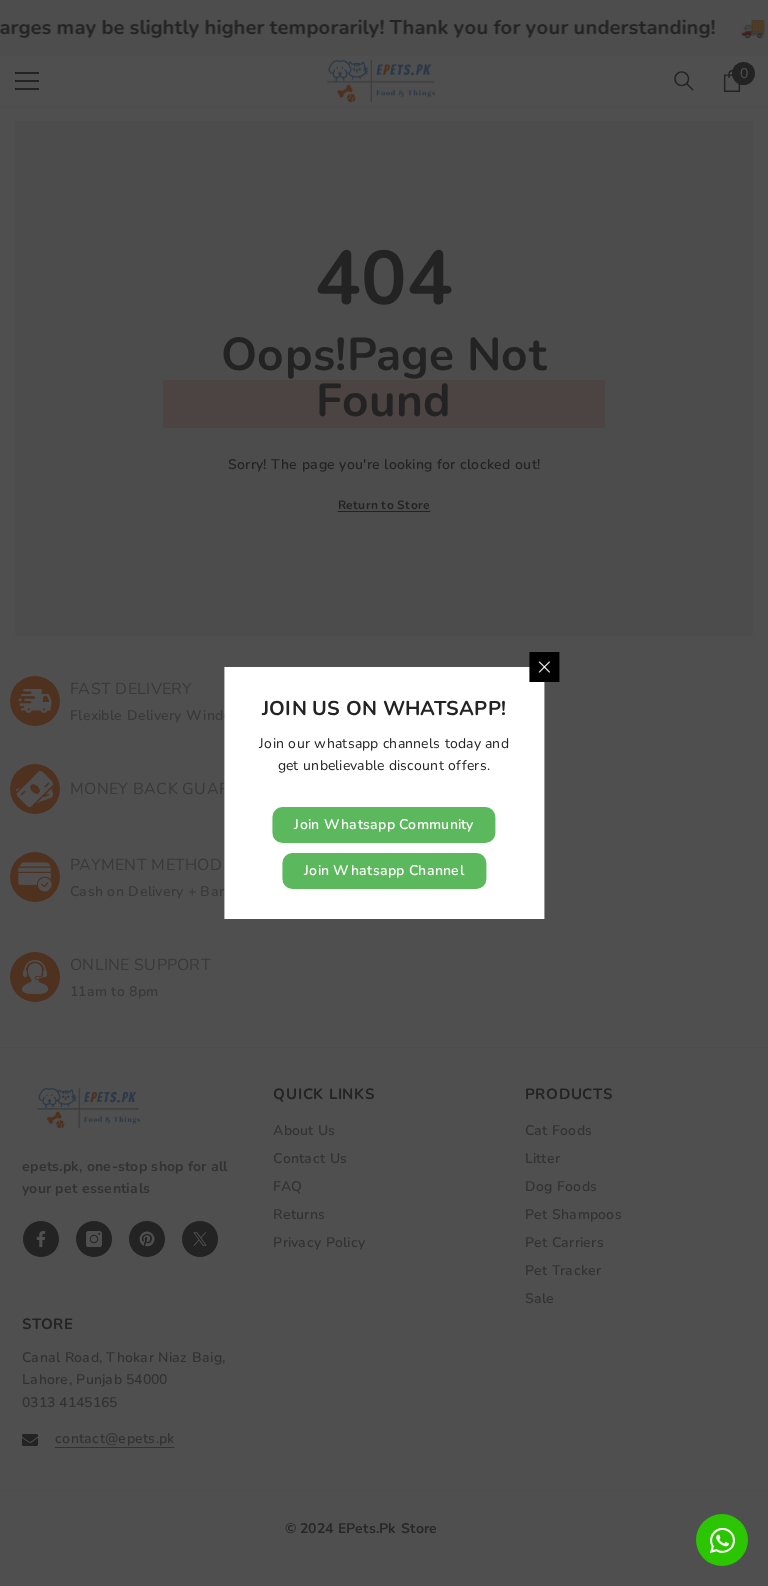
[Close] (544, 667)
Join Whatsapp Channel (384, 870)
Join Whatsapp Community (383, 824)
